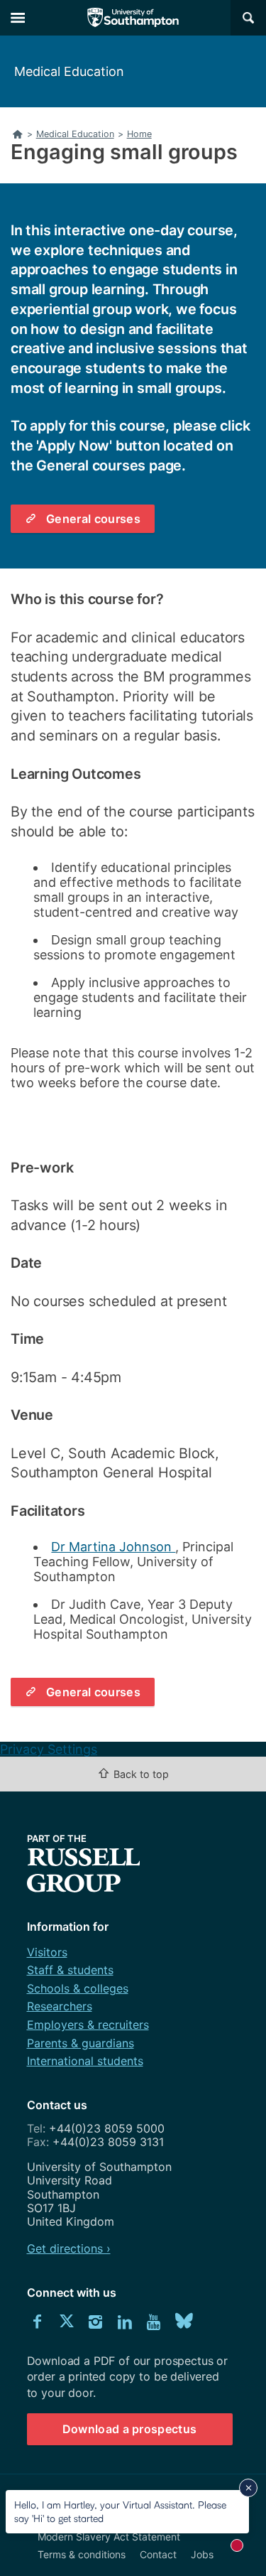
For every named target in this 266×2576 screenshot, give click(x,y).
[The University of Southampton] (133, 18)
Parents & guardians (81, 2043)
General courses (93, 519)
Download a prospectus (130, 2429)
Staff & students (70, 1970)
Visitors (47, 1952)
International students (85, 2061)
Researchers (60, 2006)
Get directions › (69, 2248)
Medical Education (69, 71)
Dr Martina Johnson (113, 1547)
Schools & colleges (78, 1988)
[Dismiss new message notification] (248, 2488)
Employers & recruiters (88, 2025)
